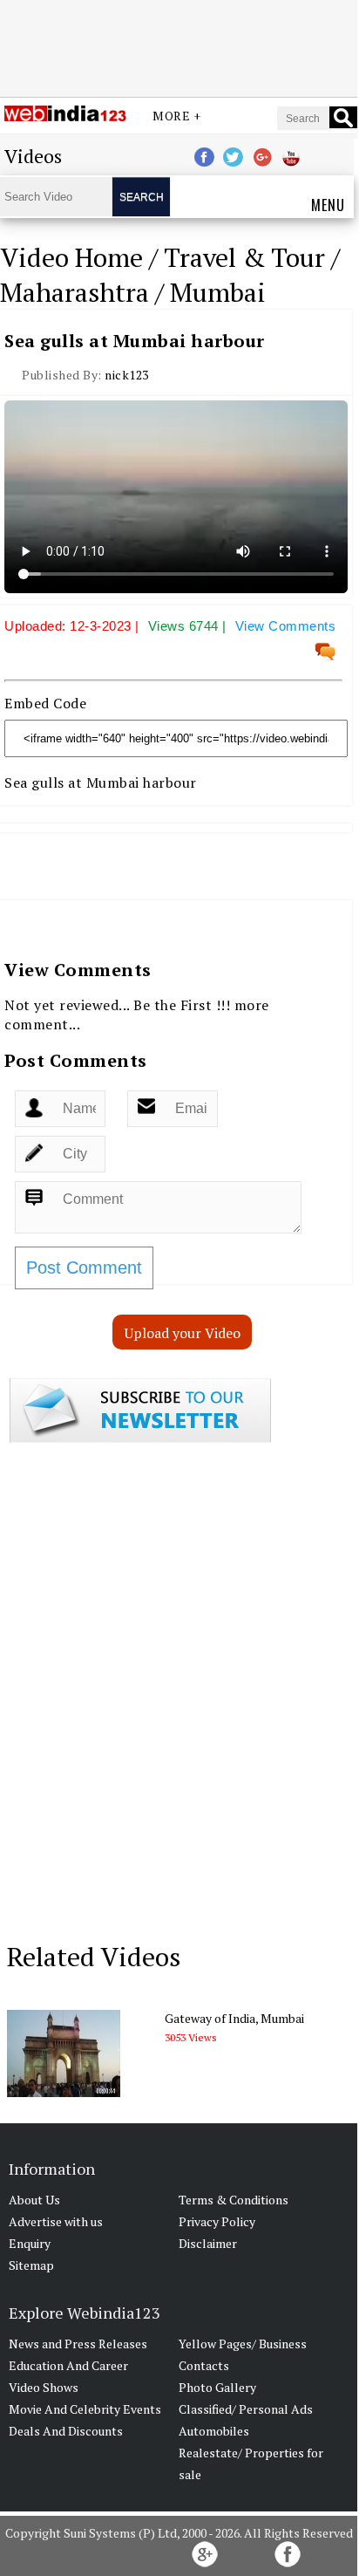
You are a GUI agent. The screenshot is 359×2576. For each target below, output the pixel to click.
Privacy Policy (217, 2221)
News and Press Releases (78, 2344)
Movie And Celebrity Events (85, 2409)
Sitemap (31, 2265)
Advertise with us (56, 2221)
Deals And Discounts (66, 2431)
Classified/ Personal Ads (246, 2409)
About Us (34, 2200)
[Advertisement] (179, 46)
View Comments (286, 626)
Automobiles (214, 2431)
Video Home (71, 257)
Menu (328, 205)
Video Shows (44, 2387)
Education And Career (68, 2365)
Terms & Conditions (234, 2200)
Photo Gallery (217, 2387)
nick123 (127, 375)
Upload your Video (183, 1333)
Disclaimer (208, 2243)
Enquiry (30, 2243)
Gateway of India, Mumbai (234, 2018)
